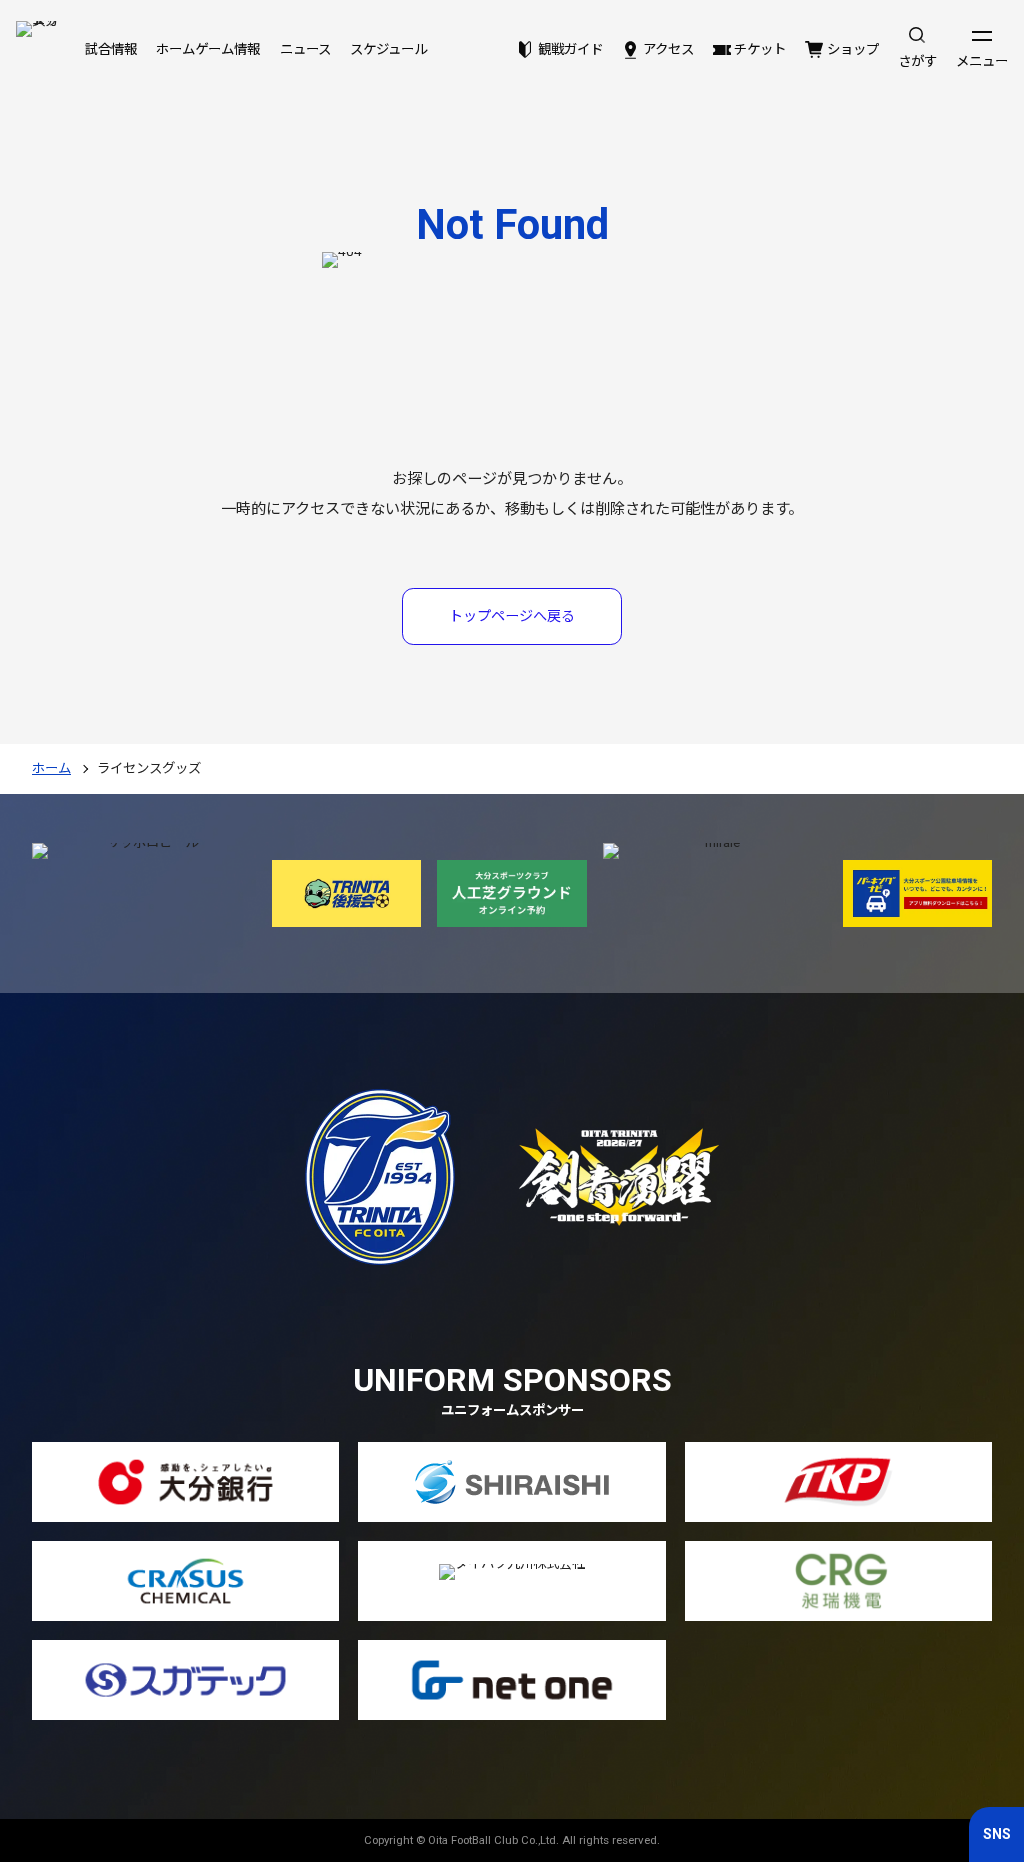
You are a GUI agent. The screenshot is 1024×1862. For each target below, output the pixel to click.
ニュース (305, 49)
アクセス (668, 49)
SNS (997, 1834)
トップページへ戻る (512, 616)
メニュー (982, 61)
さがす (917, 61)
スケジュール (388, 49)
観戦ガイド (570, 49)
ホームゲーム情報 (208, 49)
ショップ (852, 49)
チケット (760, 49)
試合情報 (111, 49)
